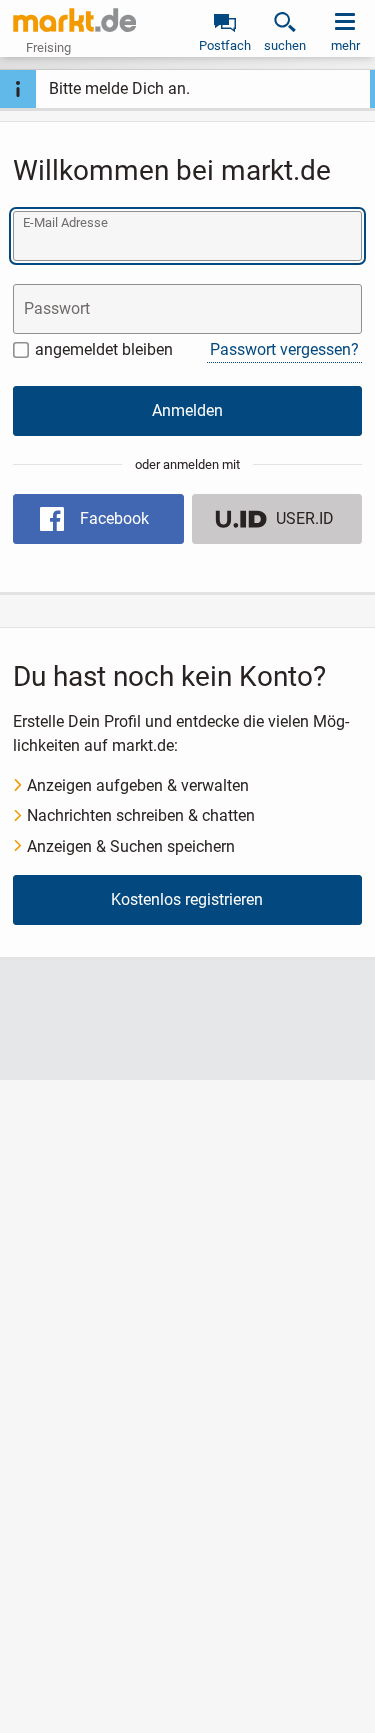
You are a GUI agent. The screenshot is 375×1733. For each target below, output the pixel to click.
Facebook (114, 518)
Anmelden (187, 410)
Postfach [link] (225, 45)
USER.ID (305, 518)
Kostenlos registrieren (187, 899)
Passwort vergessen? (284, 349)
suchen (285, 45)
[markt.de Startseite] (74, 20)
